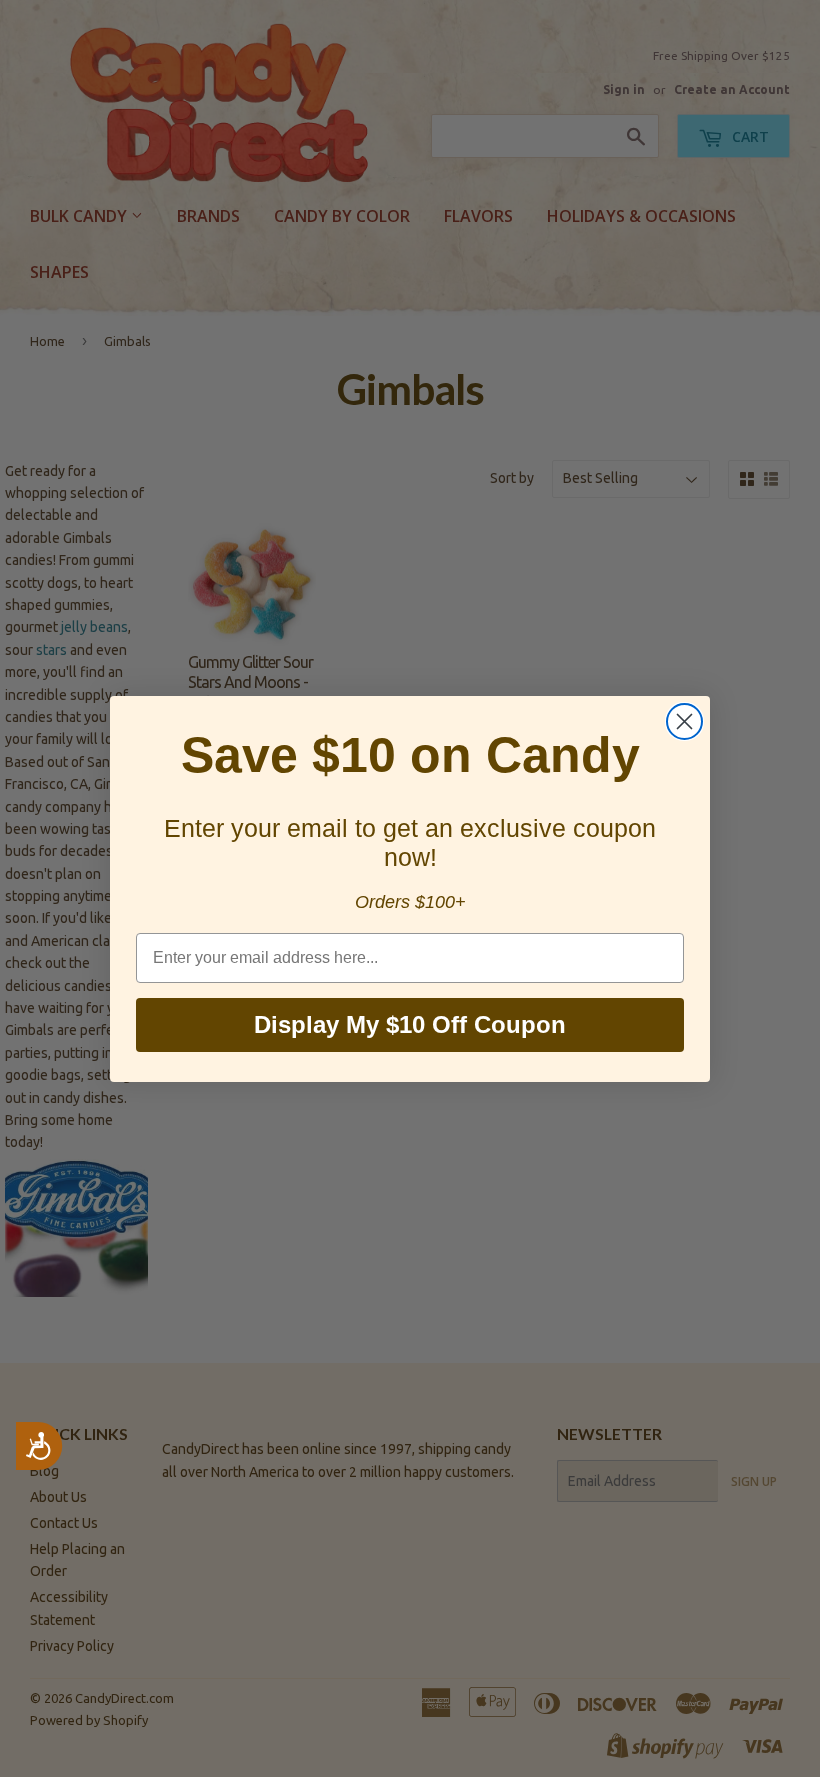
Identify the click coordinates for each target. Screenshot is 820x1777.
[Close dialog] (684, 721)
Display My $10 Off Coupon (410, 1024)
